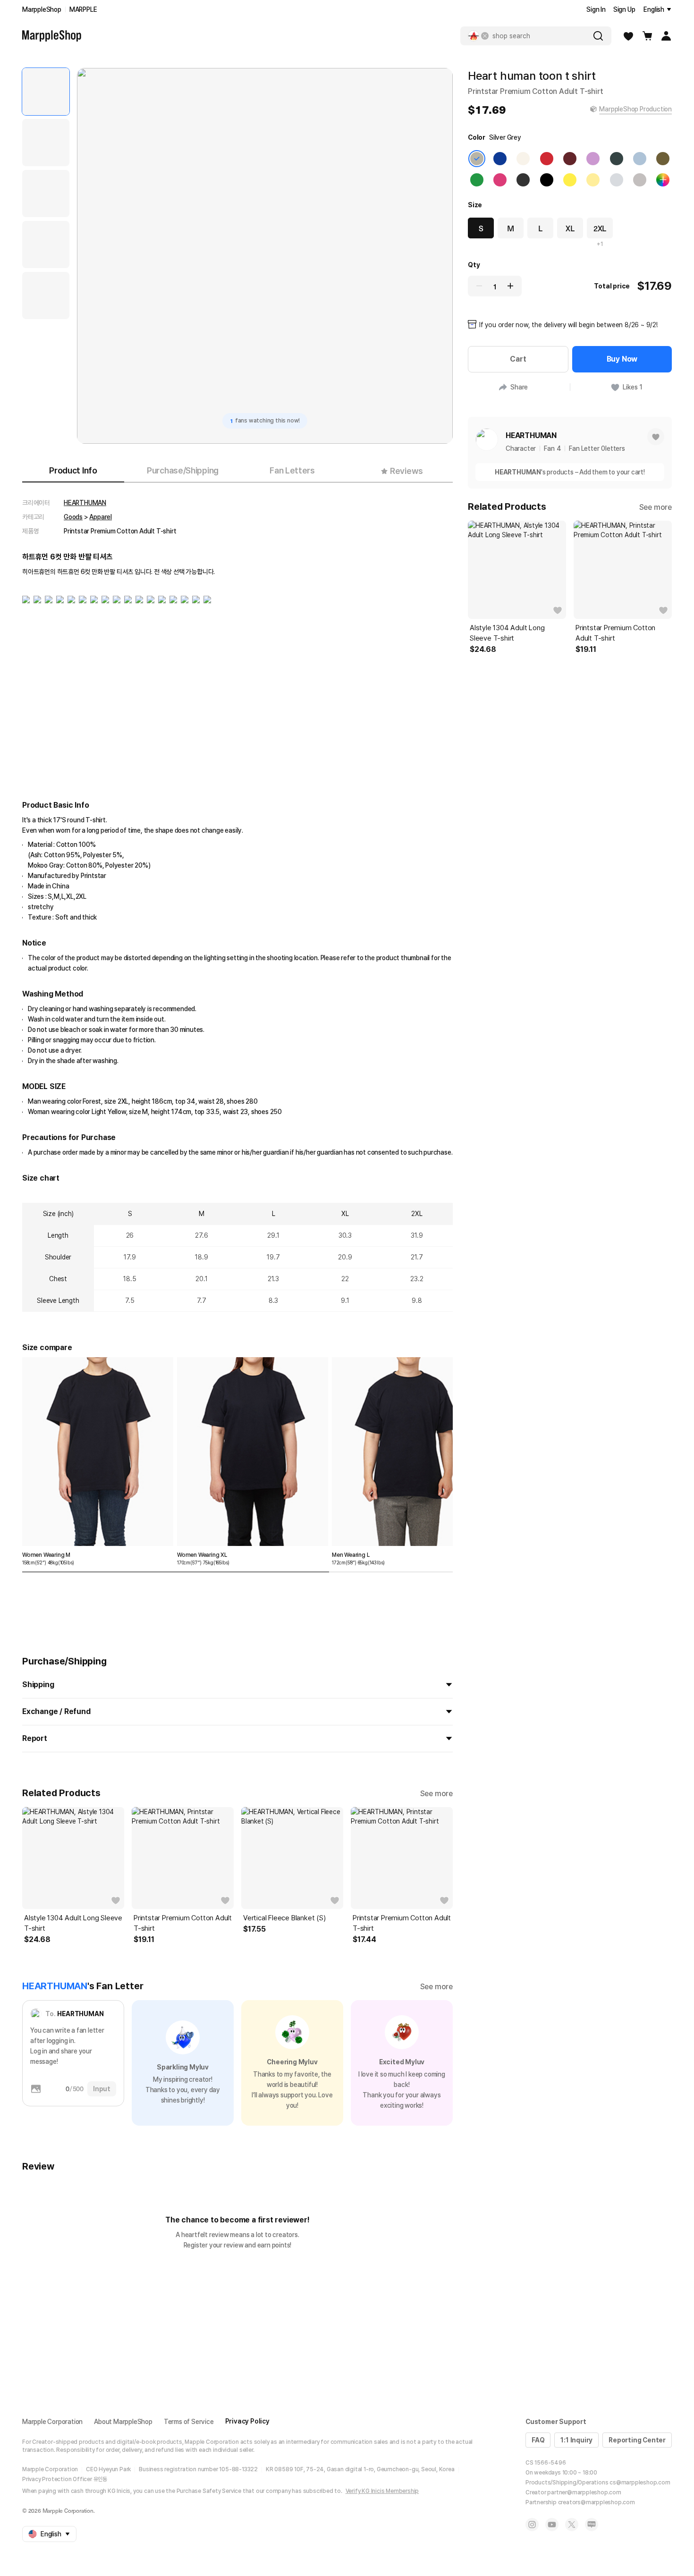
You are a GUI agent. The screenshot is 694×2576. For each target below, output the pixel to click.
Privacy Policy (247, 2421)
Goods (73, 517)
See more (436, 1794)
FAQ (538, 2440)
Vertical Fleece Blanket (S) (284, 1918)
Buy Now (622, 359)
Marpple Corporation (52, 2422)
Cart (518, 359)
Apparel (101, 517)
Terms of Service (189, 2422)
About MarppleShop (123, 2422)
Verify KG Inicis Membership (382, 2491)
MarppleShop (42, 9)
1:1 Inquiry (576, 2440)
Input (102, 2089)
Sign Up (624, 9)
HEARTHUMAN (85, 503)
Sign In (596, 9)
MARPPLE (83, 9)
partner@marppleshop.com (584, 2492)
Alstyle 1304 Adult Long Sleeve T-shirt (73, 1923)
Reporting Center (637, 2440)
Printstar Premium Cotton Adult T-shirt (183, 1923)
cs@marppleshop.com (640, 2483)
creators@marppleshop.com (597, 2502)
